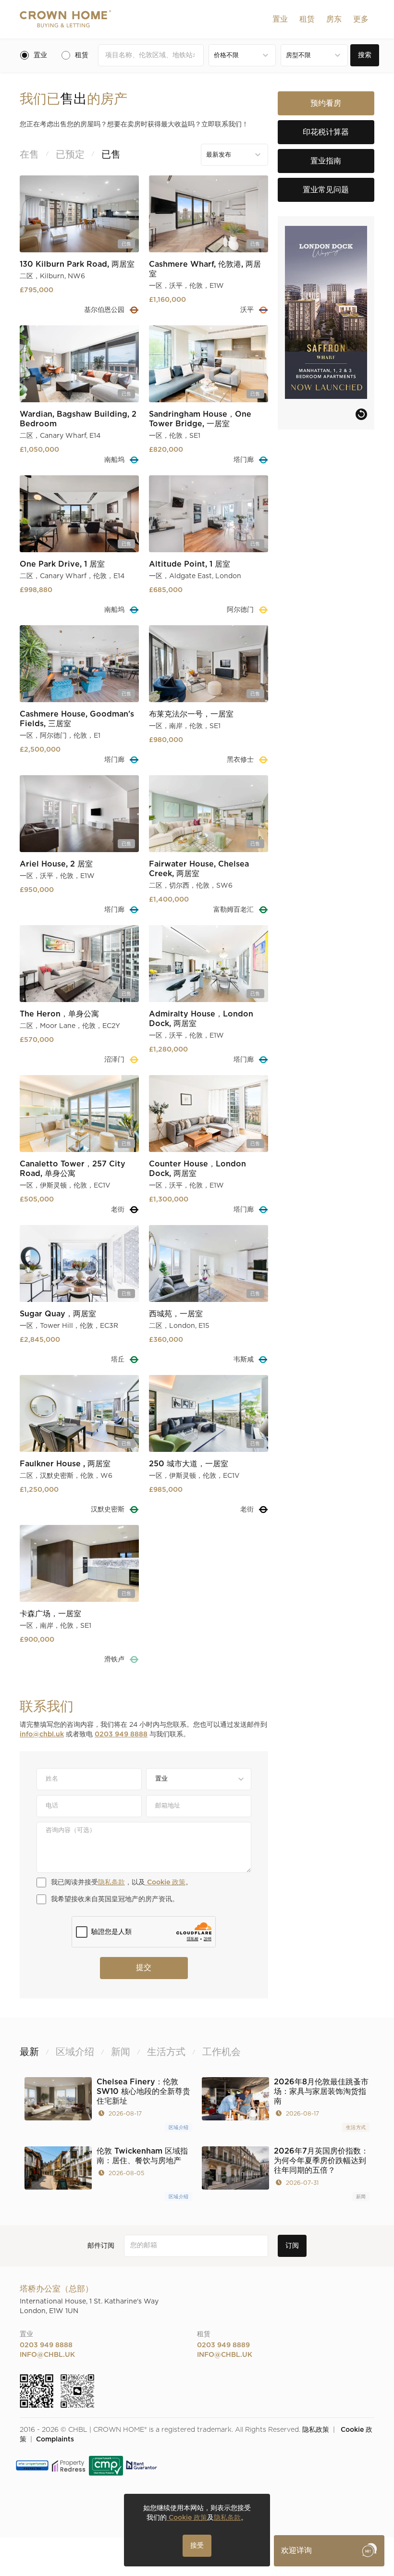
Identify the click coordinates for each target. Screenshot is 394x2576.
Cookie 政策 (165, 1882)
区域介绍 (179, 2128)
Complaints (55, 2440)
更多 (361, 19)
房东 (334, 19)
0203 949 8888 (121, 1734)
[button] (280, 19)
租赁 (307, 19)
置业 (280, 19)
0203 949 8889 (223, 2345)
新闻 (361, 2197)
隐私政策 (316, 2430)
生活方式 (356, 2128)
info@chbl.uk (42, 1734)
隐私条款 (111, 1882)
